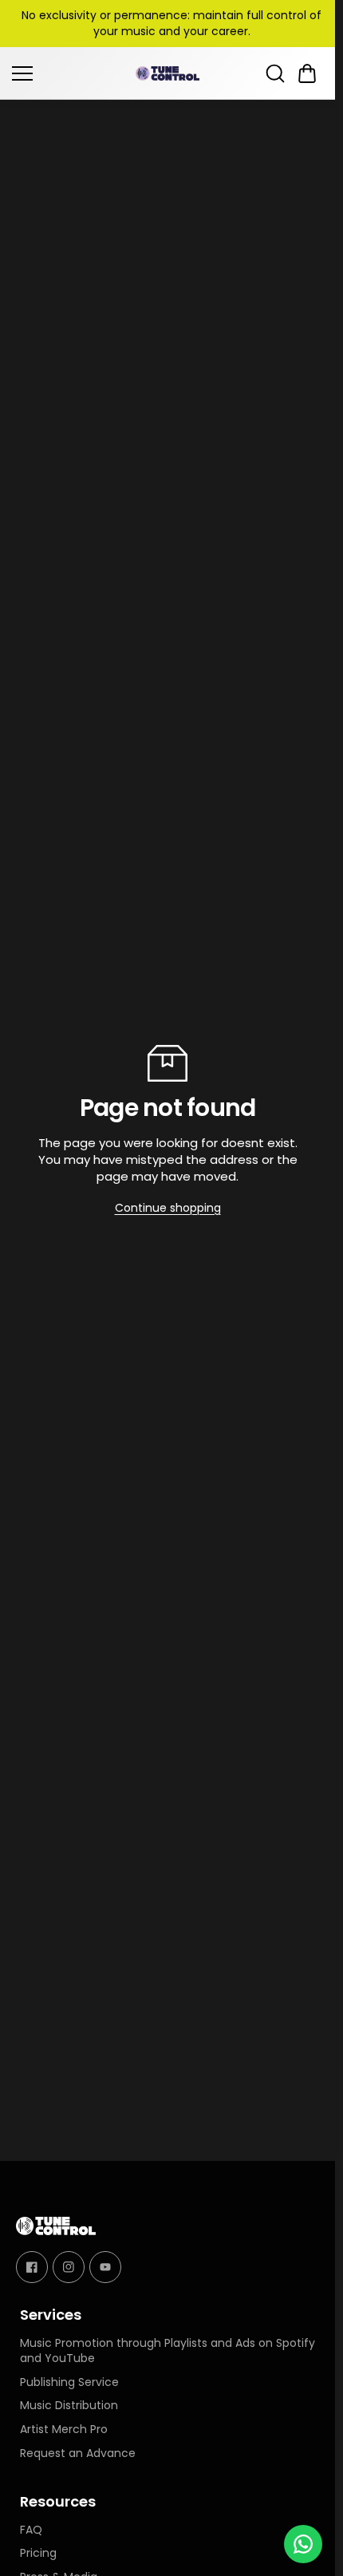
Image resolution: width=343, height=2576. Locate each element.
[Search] (275, 73)
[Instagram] (69, 2266)
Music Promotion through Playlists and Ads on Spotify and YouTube (168, 2351)
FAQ (31, 2530)
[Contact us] (303, 2544)
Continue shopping (168, 1208)
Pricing (38, 2554)
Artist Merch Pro (64, 2430)
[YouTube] (105, 2266)
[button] (307, 73)
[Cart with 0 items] (307, 73)
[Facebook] (32, 2266)
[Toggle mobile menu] (70, 73)
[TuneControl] (168, 73)
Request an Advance (78, 2453)
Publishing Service (69, 2382)
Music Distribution (69, 2406)
